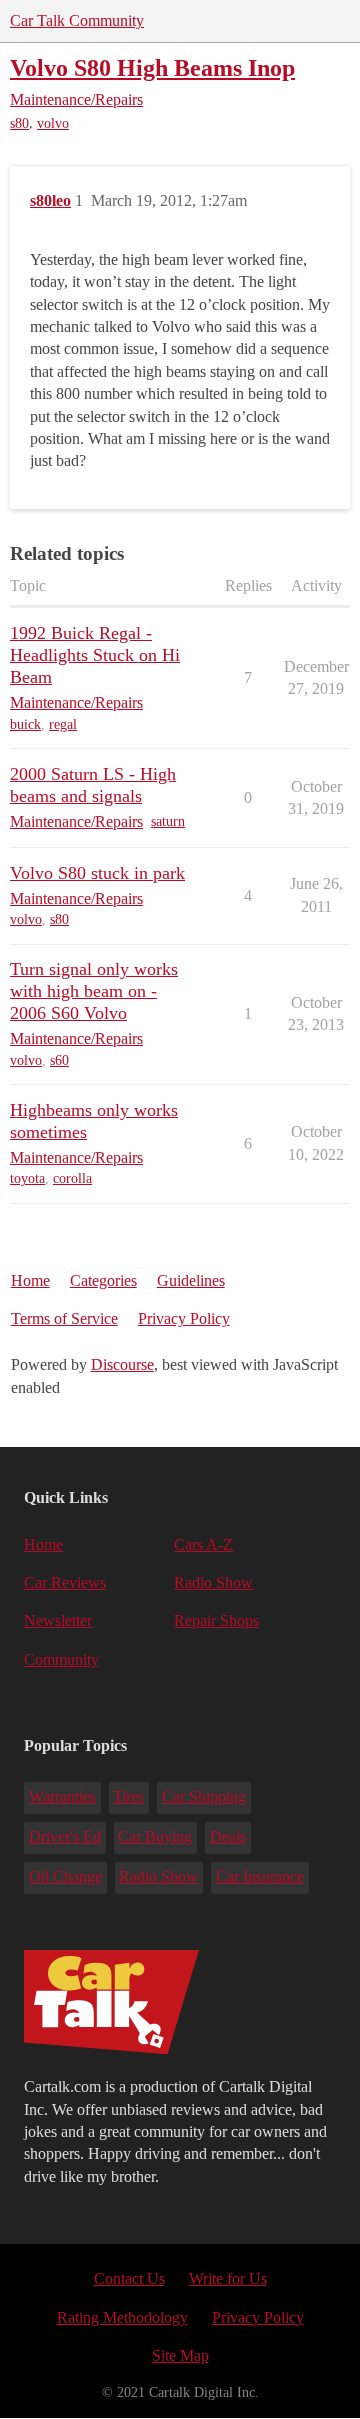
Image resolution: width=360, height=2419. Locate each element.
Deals (228, 1836)
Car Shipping (204, 1796)
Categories (103, 1280)
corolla (72, 1178)
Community (61, 1659)
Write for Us (228, 2278)
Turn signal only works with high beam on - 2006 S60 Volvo (94, 991)
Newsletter (58, 1620)
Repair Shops (216, 1620)
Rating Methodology (122, 2317)
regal (63, 724)
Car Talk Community (77, 20)
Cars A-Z (203, 1544)
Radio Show (213, 1582)
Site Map (180, 2355)
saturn (168, 821)
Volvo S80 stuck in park (97, 873)
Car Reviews (65, 1582)
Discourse (122, 1364)
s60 (59, 1060)
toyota (27, 1178)
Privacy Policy (184, 1318)
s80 (19, 123)
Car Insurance (260, 1876)
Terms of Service (64, 1318)
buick (25, 724)
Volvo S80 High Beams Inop (152, 67)
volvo (53, 123)
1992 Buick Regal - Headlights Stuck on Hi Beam (95, 655)
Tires (128, 1796)
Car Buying (155, 1836)
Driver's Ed (65, 1836)
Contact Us (129, 2278)
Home (30, 1280)
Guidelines (191, 1280)
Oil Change (65, 1876)
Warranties (62, 1796)
